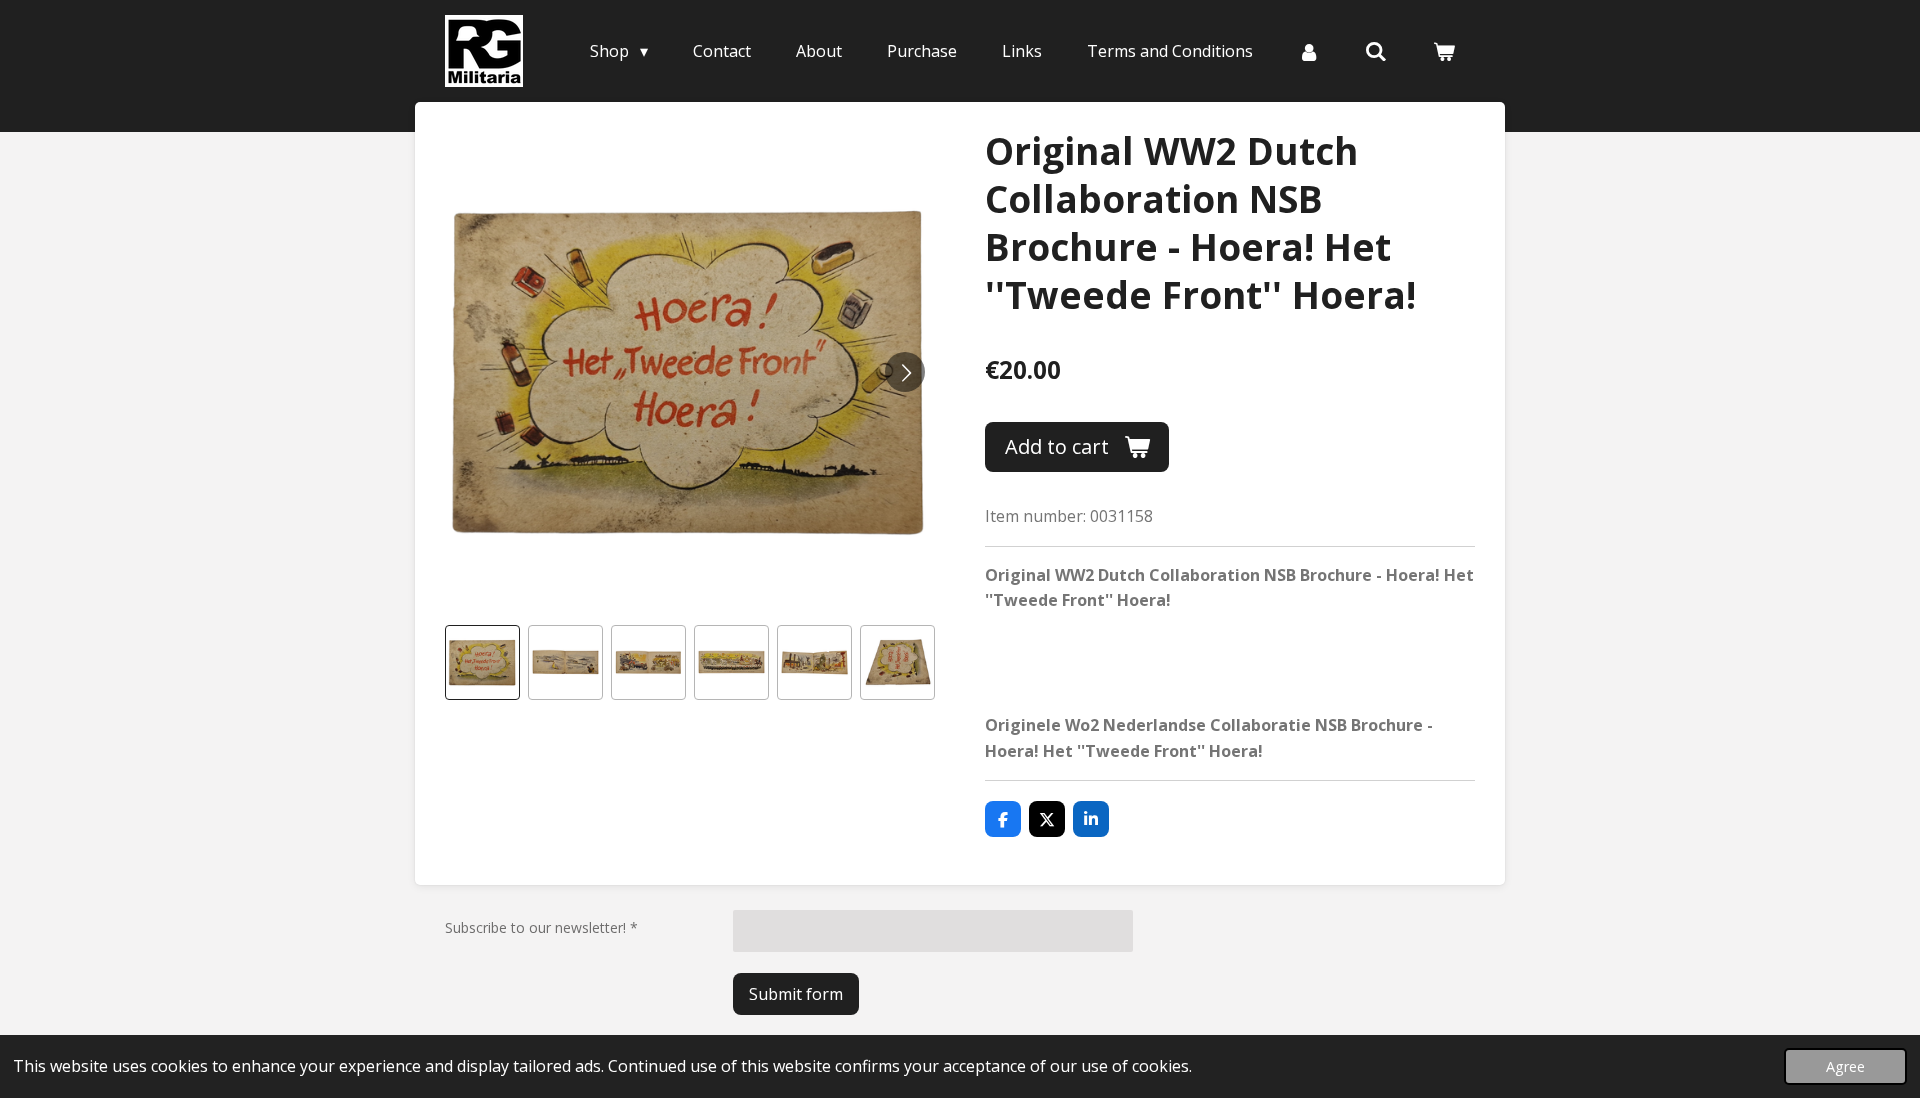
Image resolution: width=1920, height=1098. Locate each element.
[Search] (1376, 51)
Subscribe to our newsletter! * (541, 927)
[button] (482, 662)
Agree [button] (1845, 1066)
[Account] (1309, 51)
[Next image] (905, 372)
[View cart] (1444, 51)
